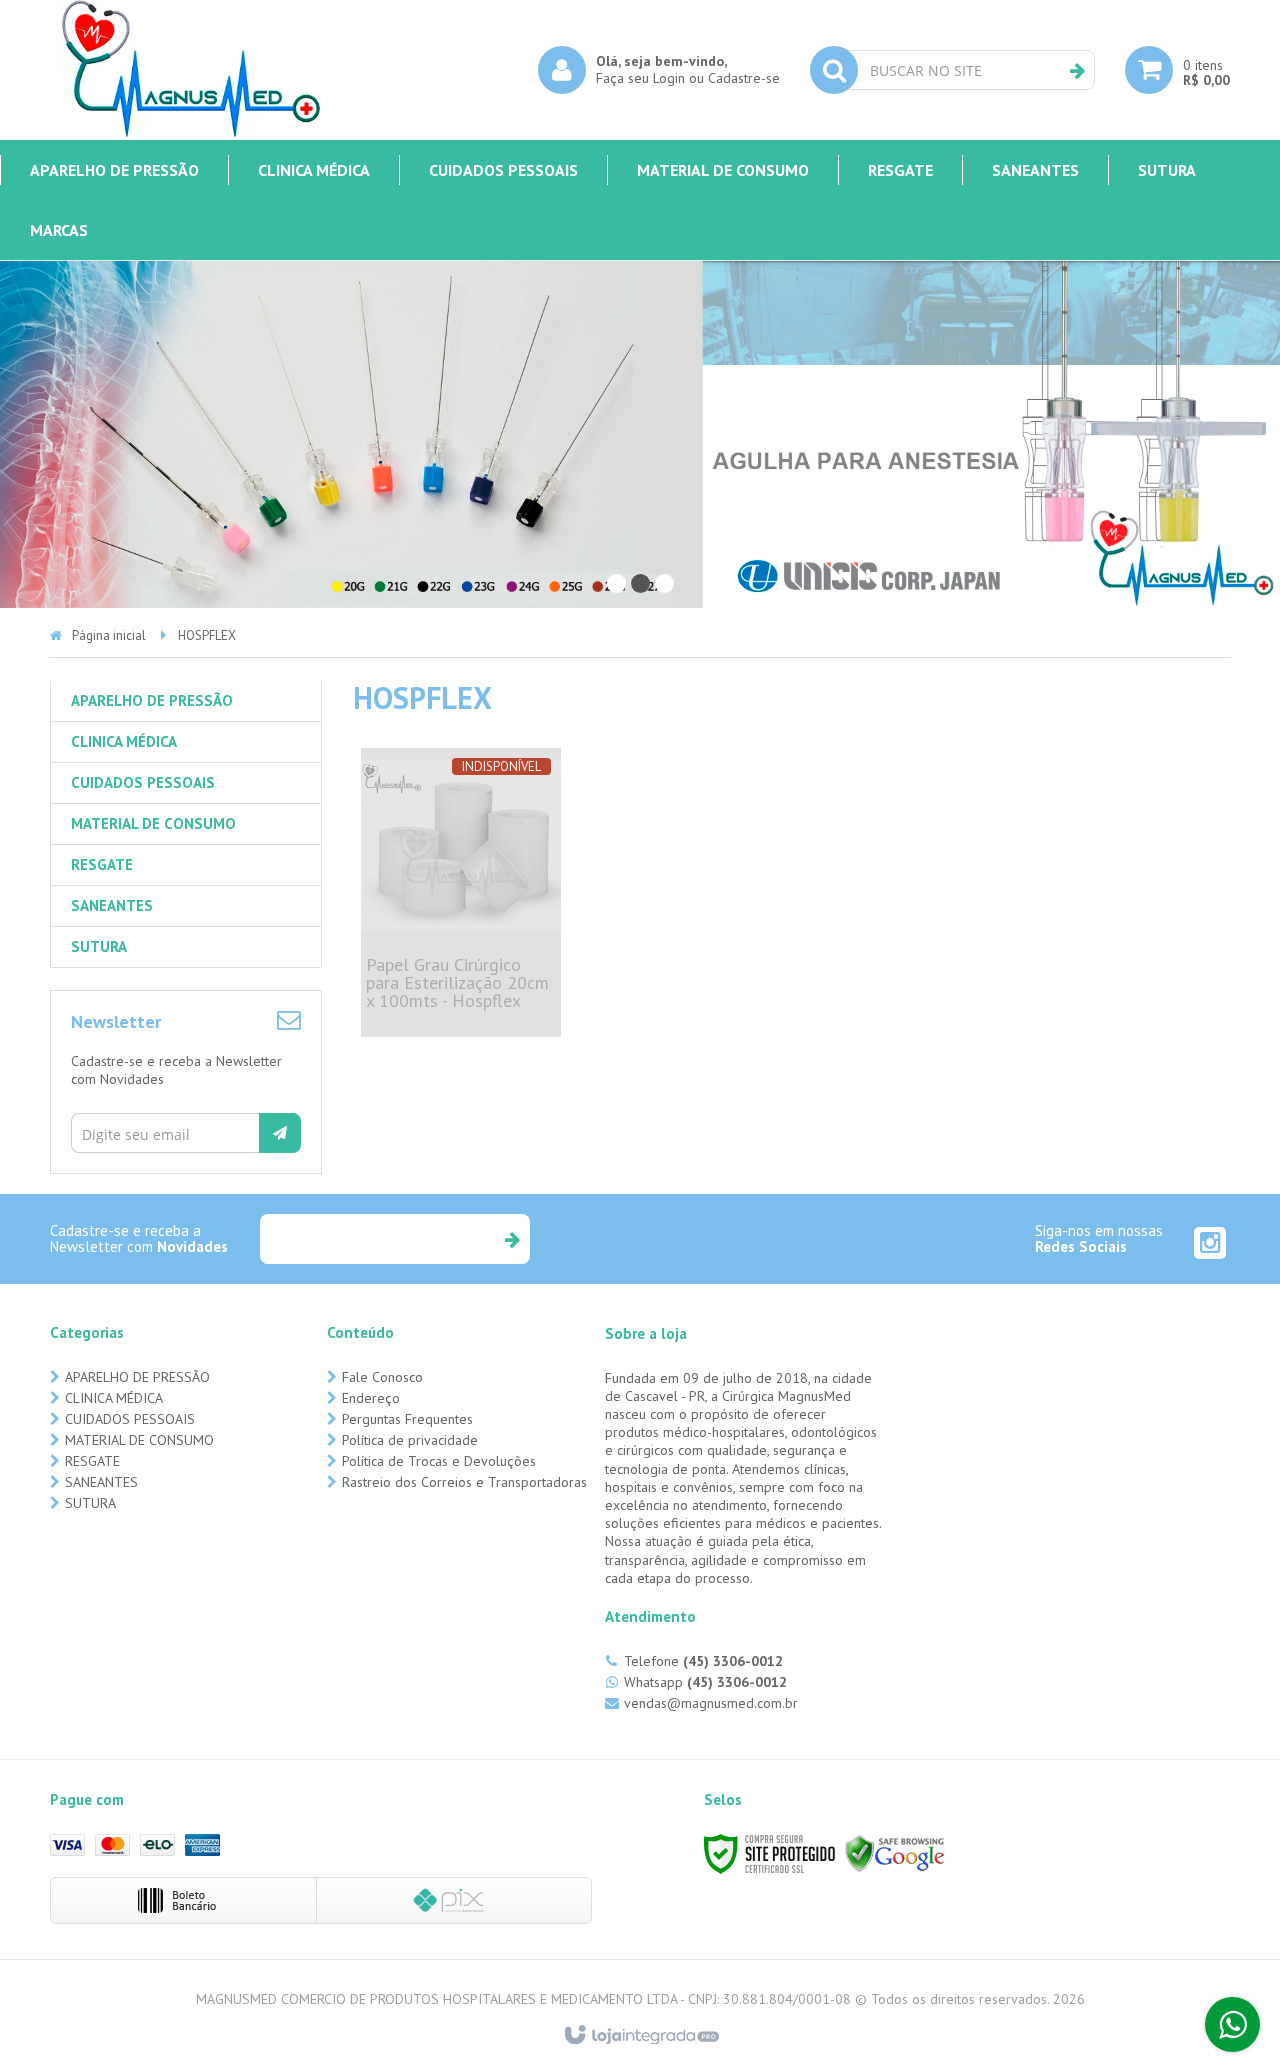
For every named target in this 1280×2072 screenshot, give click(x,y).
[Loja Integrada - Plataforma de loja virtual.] (640, 2036)
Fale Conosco (382, 1377)
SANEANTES (101, 1482)
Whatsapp (705, 1682)
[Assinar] (280, 1133)
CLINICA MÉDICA (114, 1398)
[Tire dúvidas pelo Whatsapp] (1232, 2024)
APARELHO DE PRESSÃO (137, 1377)
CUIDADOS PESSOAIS (130, 1419)
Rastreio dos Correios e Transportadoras (464, 1482)
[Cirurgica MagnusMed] (190, 70)
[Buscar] (1077, 71)
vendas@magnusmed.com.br (711, 1703)
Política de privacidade (410, 1440)
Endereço (371, 1398)
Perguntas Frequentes (407, 1419)
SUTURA (90, 1503)
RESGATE (92, 1461)
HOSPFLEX (207, 635)
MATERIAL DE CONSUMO (139, 1440)
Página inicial (109, 635)
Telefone (703, 1661)
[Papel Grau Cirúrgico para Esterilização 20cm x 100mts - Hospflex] (461, 892)
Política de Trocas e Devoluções (439, 1461)
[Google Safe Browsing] (895, 1852)
